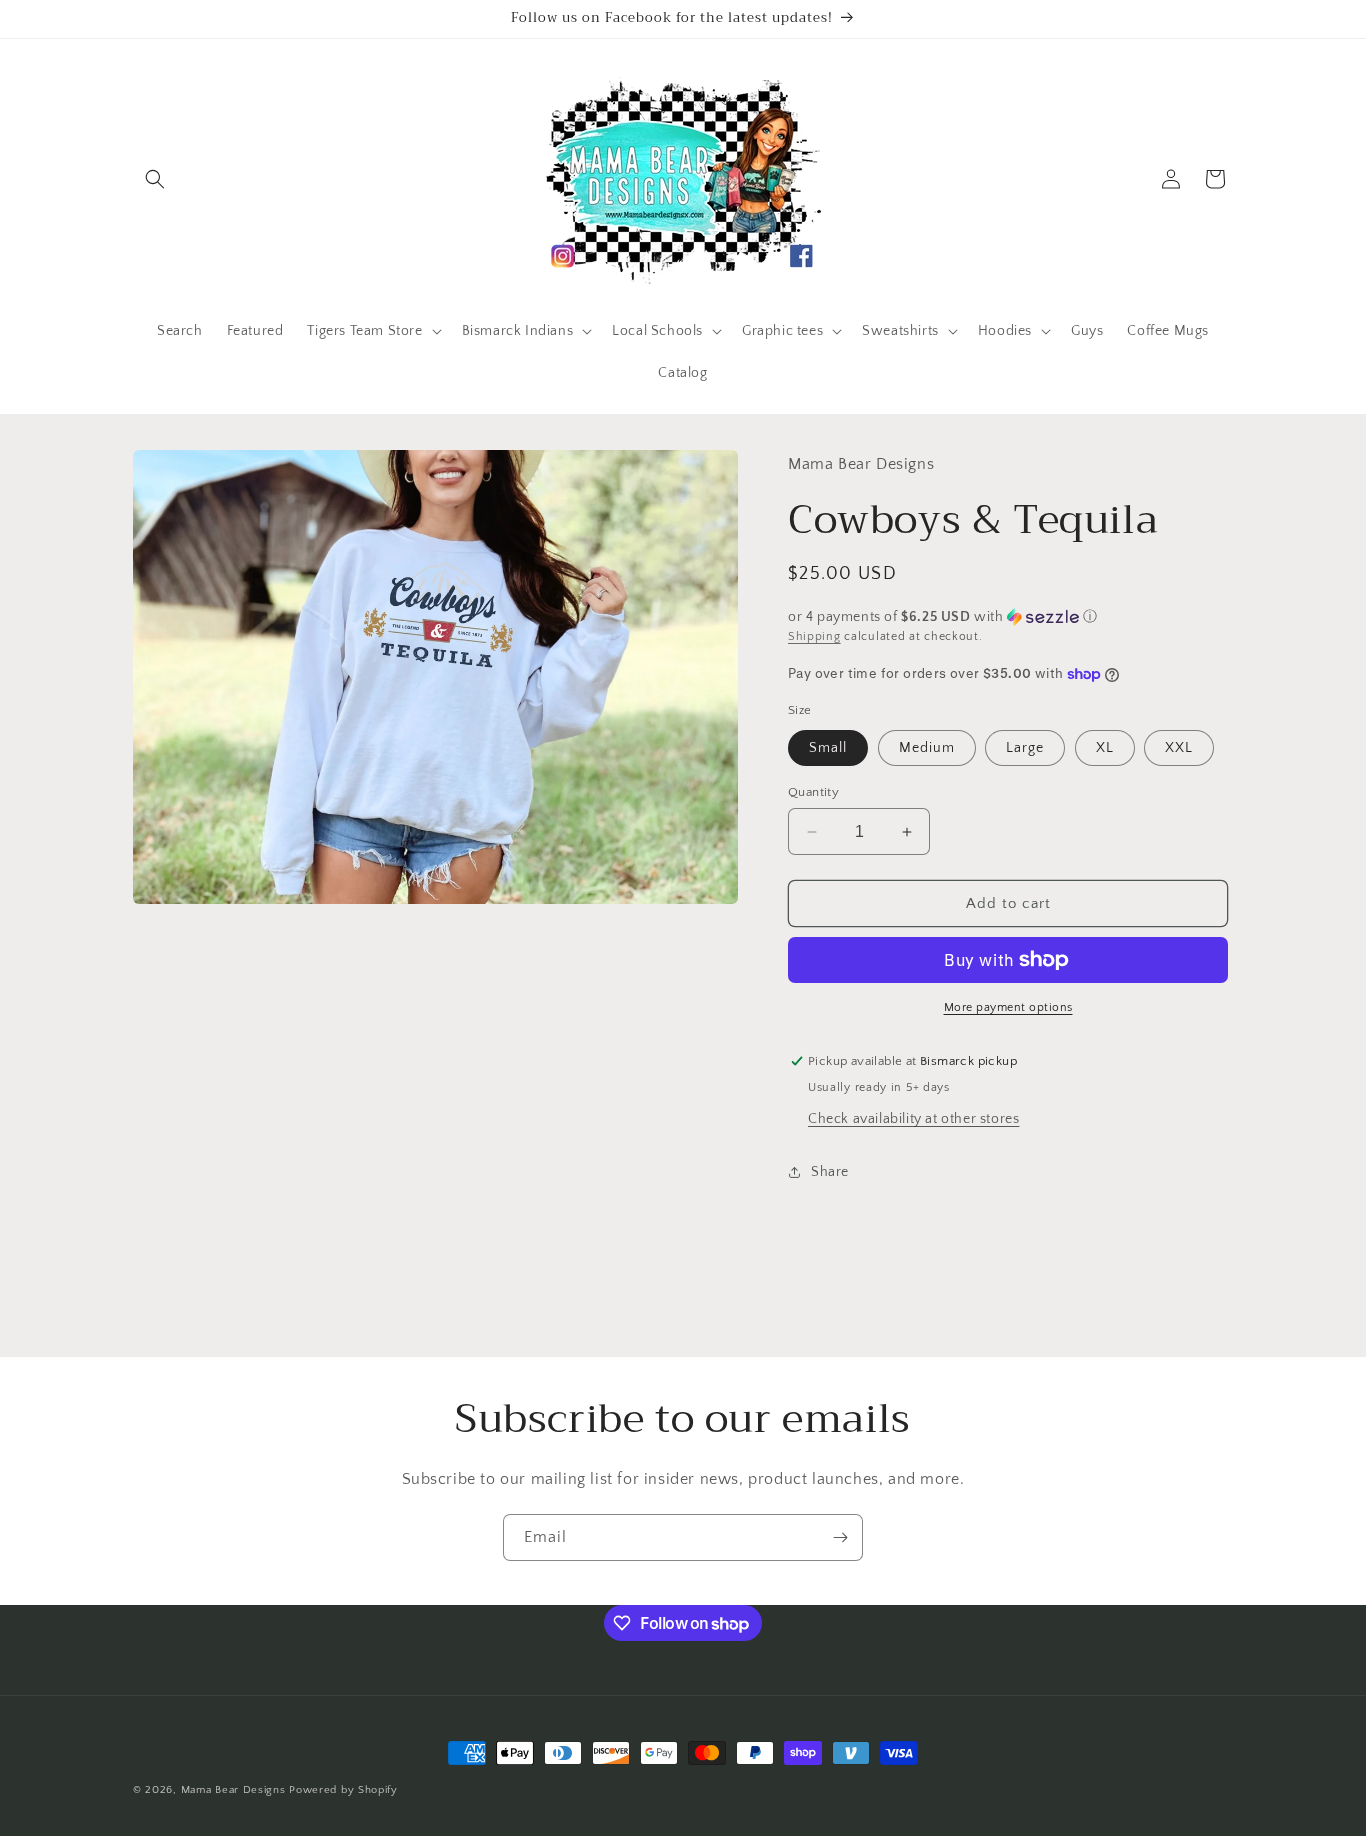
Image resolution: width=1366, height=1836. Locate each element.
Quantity (813, 792)
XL (1105, 748)
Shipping (814, 636)
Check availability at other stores (913, 1119)
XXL (1179, 748)
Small (828, 748)
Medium (927, 748)
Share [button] (830, 1172)
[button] (155, 179)
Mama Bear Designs (233, 1790)
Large (1025, 748)
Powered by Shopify (343, 1790)
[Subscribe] (840, 1537)
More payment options (1008, 1007)
